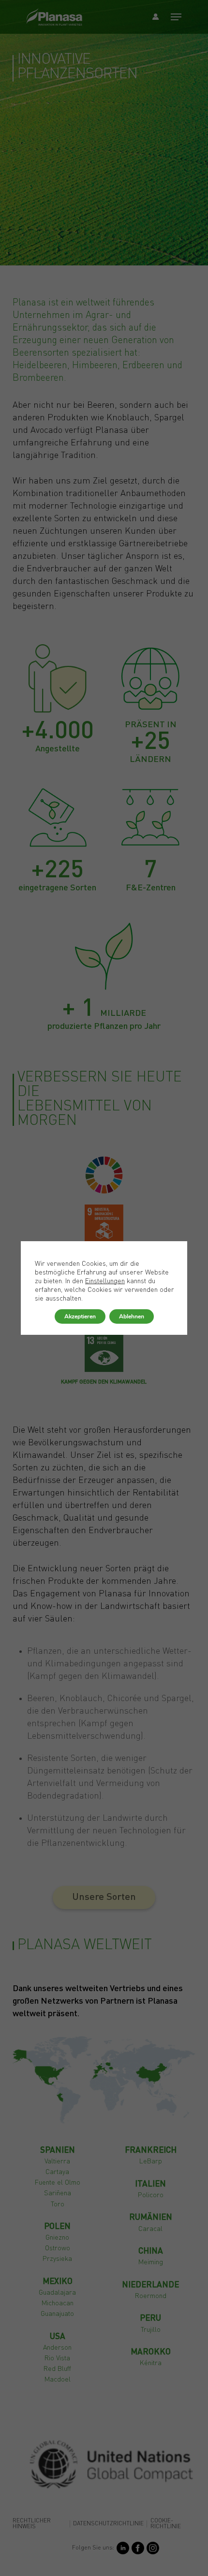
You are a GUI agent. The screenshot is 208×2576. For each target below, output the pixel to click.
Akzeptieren (80, 1316)
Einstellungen (105, 1281)
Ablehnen (132, 1316)
